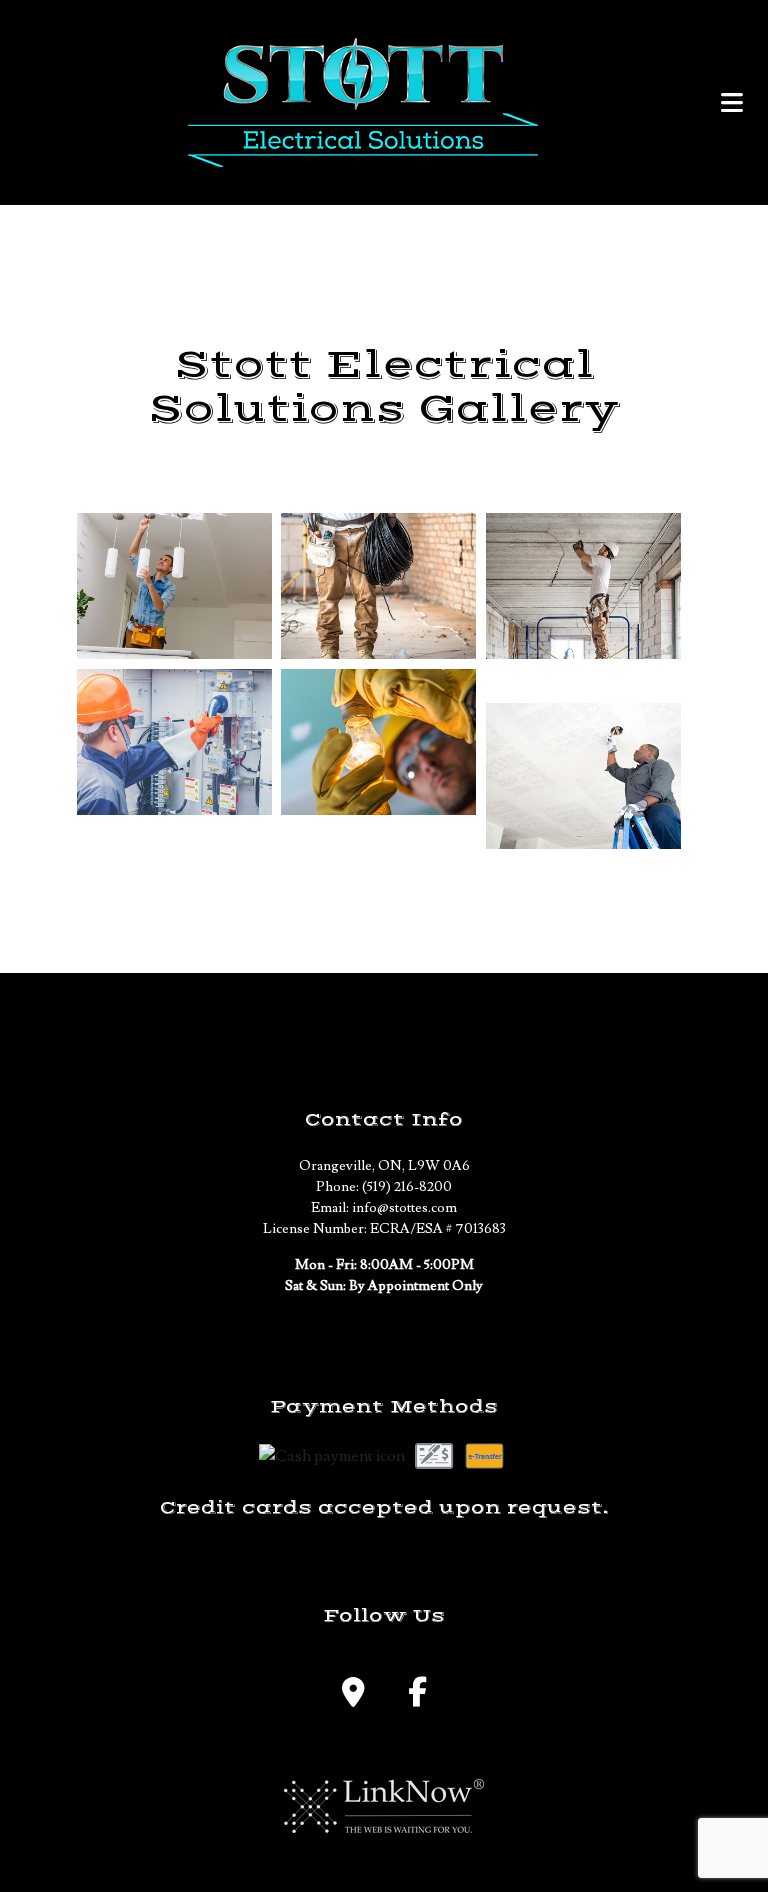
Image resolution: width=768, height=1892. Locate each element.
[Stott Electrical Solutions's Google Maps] (353, 1698)
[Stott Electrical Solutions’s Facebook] (417, 1698)
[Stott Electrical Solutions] (363, 102)
